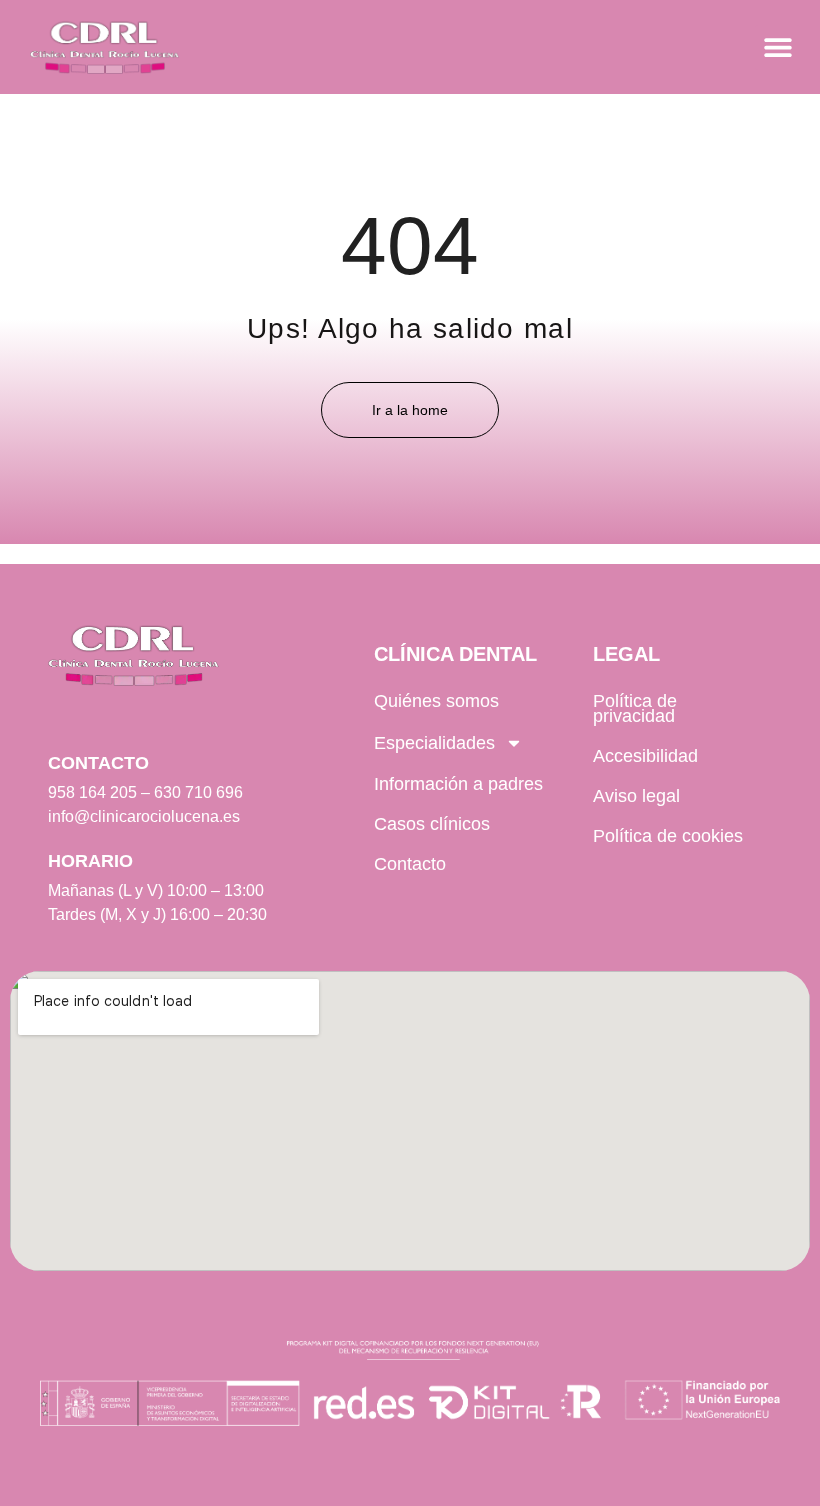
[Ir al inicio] (105, 47)
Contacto (410, 864)
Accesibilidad (645, 756)
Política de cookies (668, 836)
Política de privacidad (635, 708)
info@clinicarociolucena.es (144, 816)
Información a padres (458, 784)
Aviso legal (636, 796)
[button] (777, 47)
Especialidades (434, 743)
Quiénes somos (436, 701)
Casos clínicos (432, 824)
